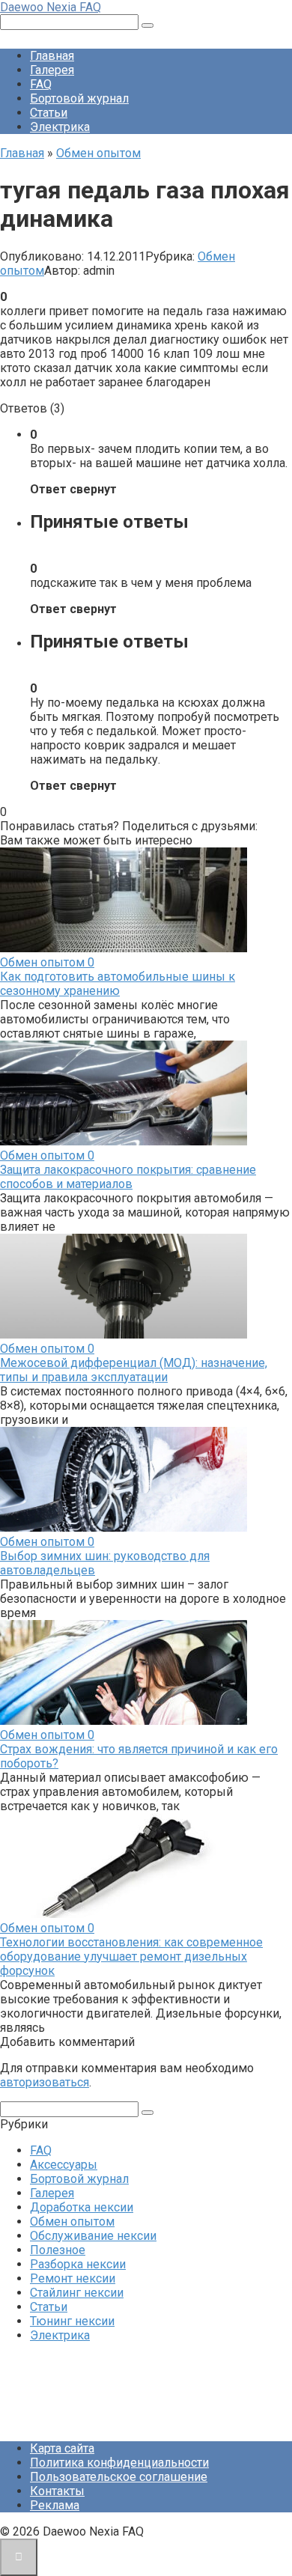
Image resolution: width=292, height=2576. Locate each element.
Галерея (52, 70)
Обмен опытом (72, 2222)
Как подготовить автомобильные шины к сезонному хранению (118, 984)
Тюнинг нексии (72, 2321)
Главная (52, 56)
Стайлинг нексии (77, 2293)
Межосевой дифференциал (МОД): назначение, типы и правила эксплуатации (134, 1370)
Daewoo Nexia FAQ (51, 7)
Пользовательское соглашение (119, 2477)
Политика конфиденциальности (119, 2463)
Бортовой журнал (79, 98)
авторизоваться (45, 2082)
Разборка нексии (78, 2264)
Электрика (60, 127)
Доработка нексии (82, 2207)
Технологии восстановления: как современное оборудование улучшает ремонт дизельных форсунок (131, 1957)
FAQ (41, 84)
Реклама (55, 2505)
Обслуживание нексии (93, 2236)
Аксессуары (64, 2165)
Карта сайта (62, 2448)
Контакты (57, 2491)
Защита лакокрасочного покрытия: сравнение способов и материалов (128, 1177)
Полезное (58, 2250)
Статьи (49, 113)
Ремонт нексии (73, 2278)
